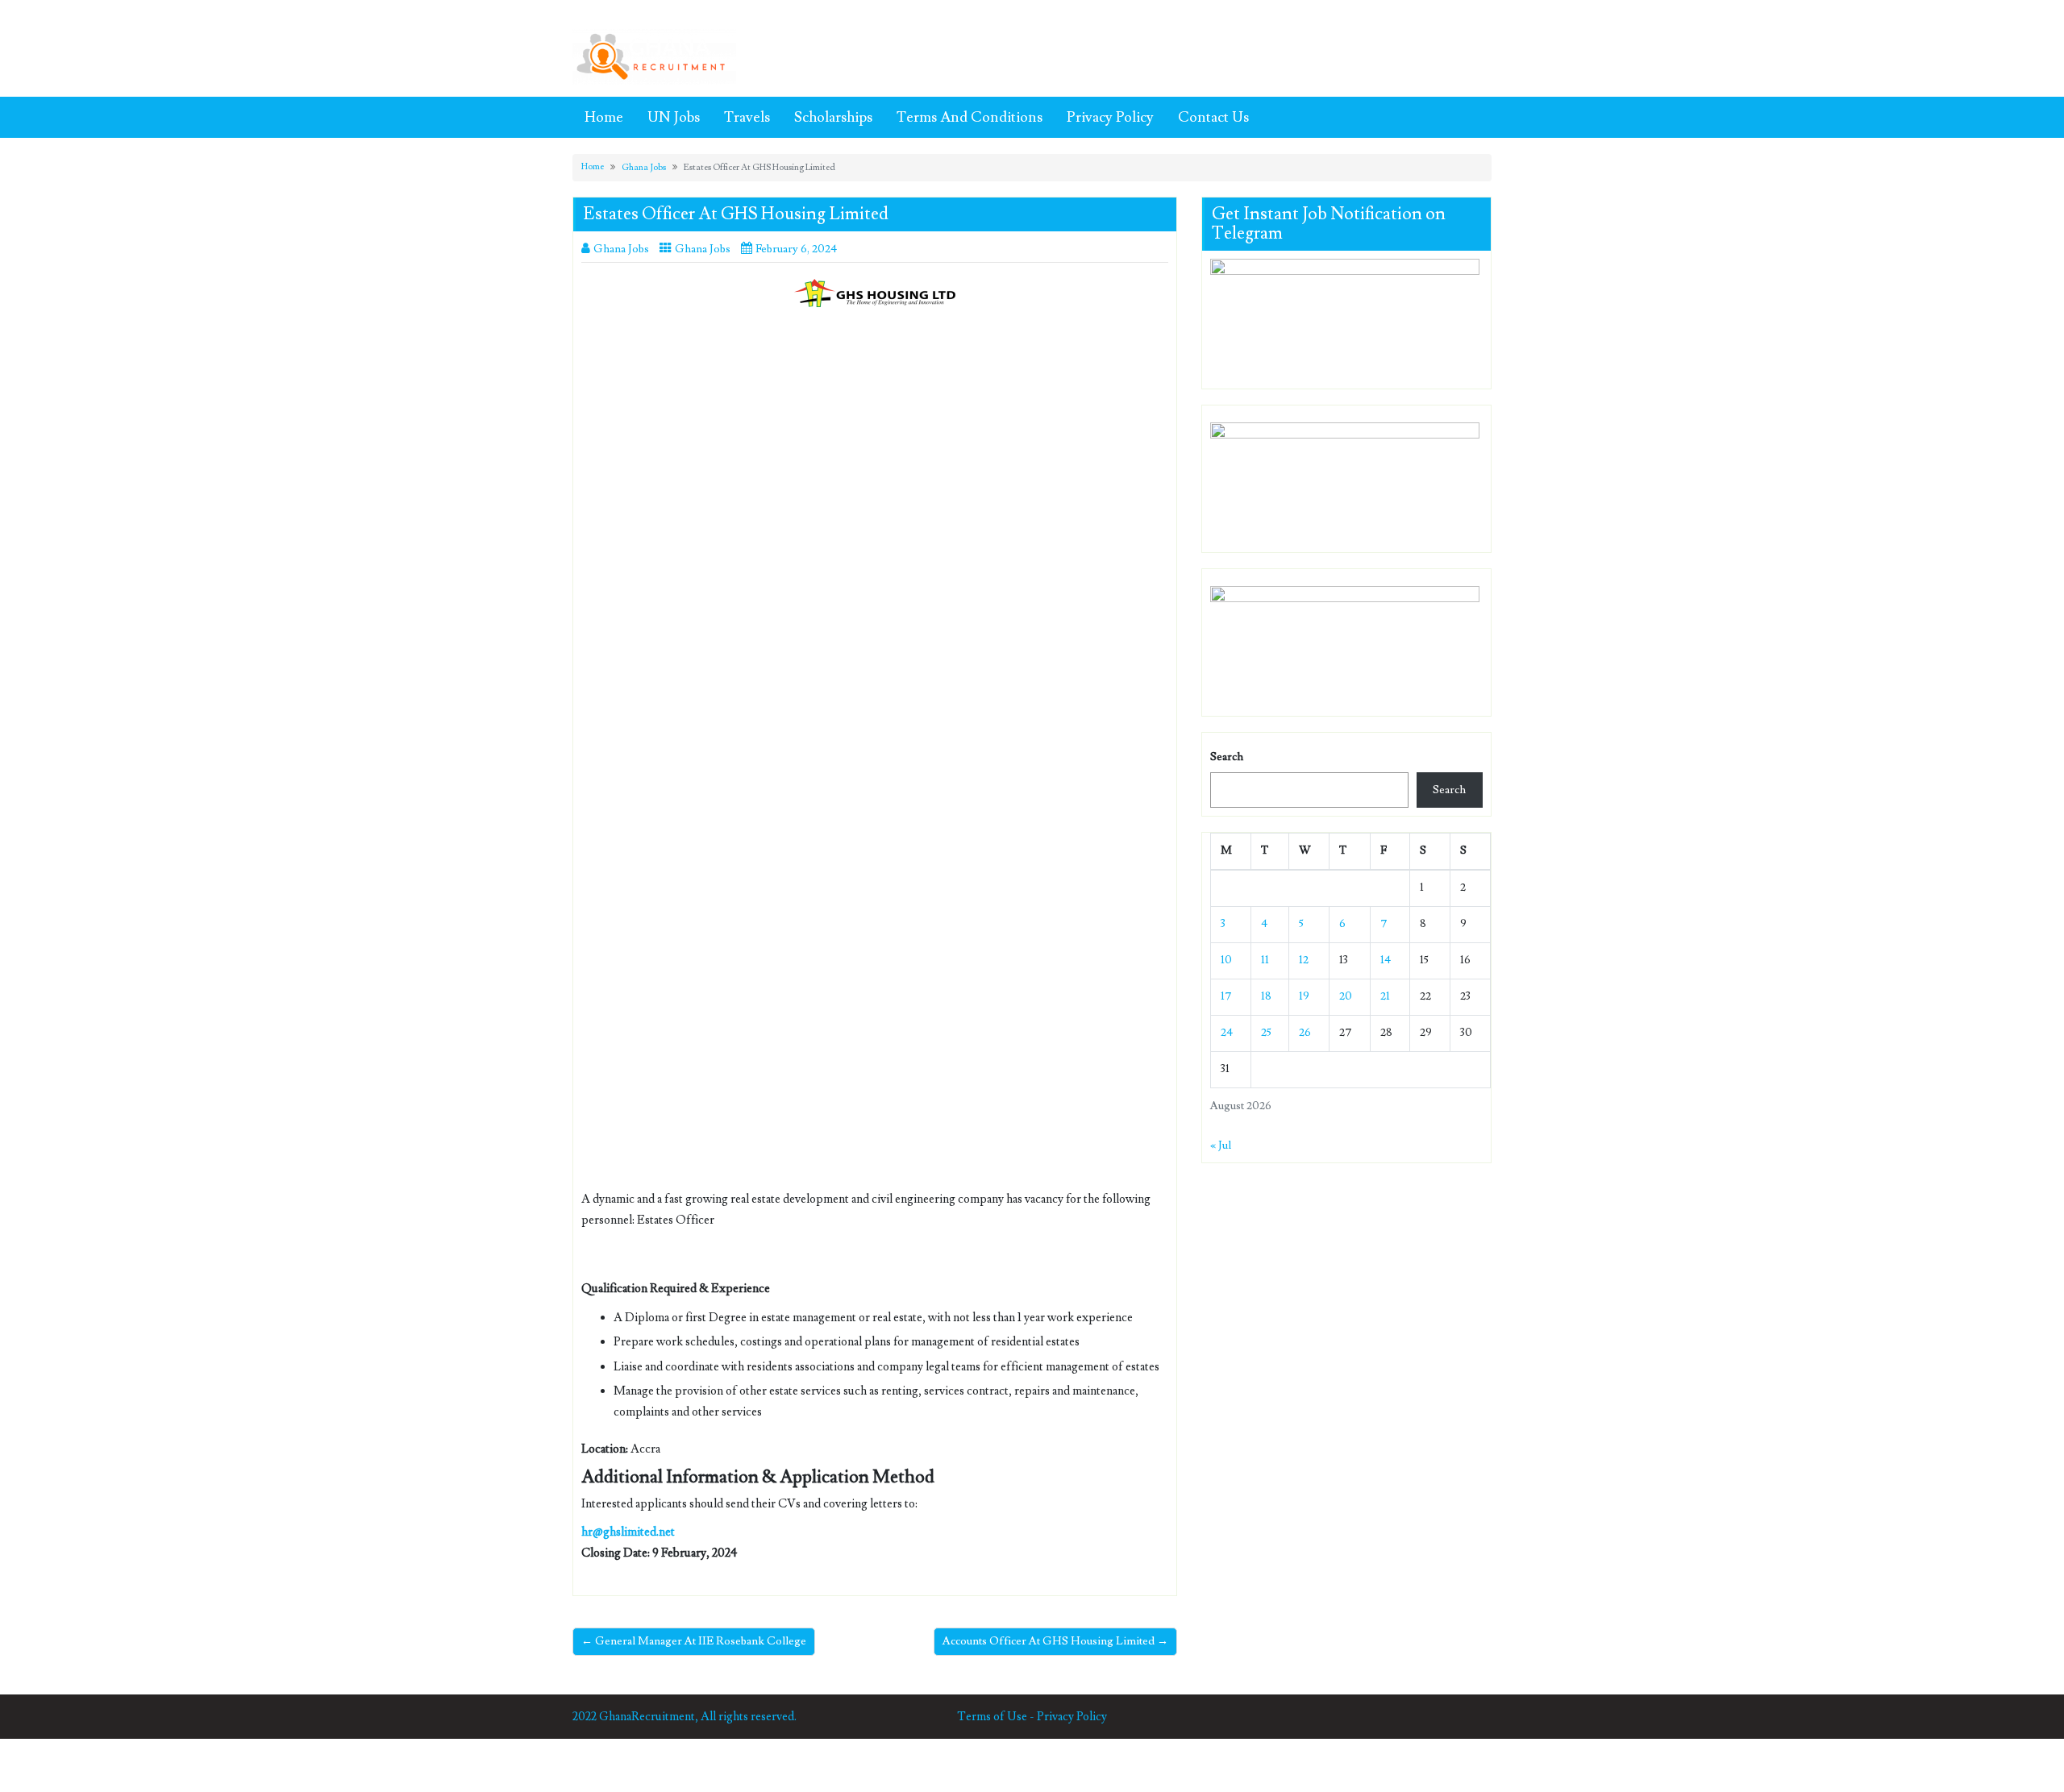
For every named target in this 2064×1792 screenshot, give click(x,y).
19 (1304, 996)
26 (1305, 1033)
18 (1266, 996)
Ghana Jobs (644, 167)
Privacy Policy (1110, 117)
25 (1266, 1033)
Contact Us (1213, 117)
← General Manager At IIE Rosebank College (694, 1641)
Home (604, 117)
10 (1226, 960)
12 (1304, 960)
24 (1227, 1033)
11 (1265, 960)
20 (1346, 996)
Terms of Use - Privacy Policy (1032, 1717)
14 (1386, 960)
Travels (747, 117)
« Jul (1221, 1145)
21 (1385, 996)
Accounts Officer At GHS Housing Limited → (1055, 1641)
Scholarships (833, 117)
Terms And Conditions (970, 117)
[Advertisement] (875, 439)
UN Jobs (674, 117)
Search (1227, 757)
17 (1226, 996)
